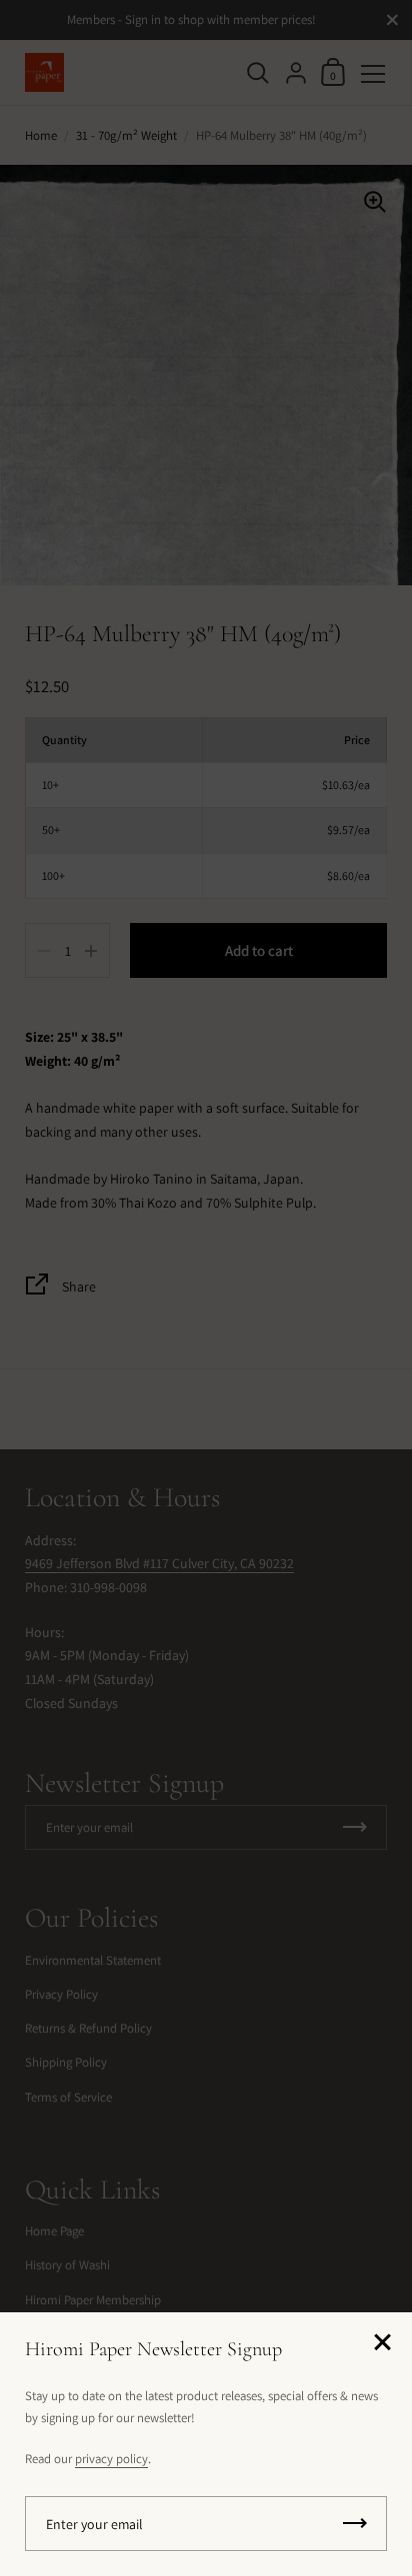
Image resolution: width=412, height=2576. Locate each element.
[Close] (382, 2344)
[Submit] (355, 2524)
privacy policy (111, 2459)
